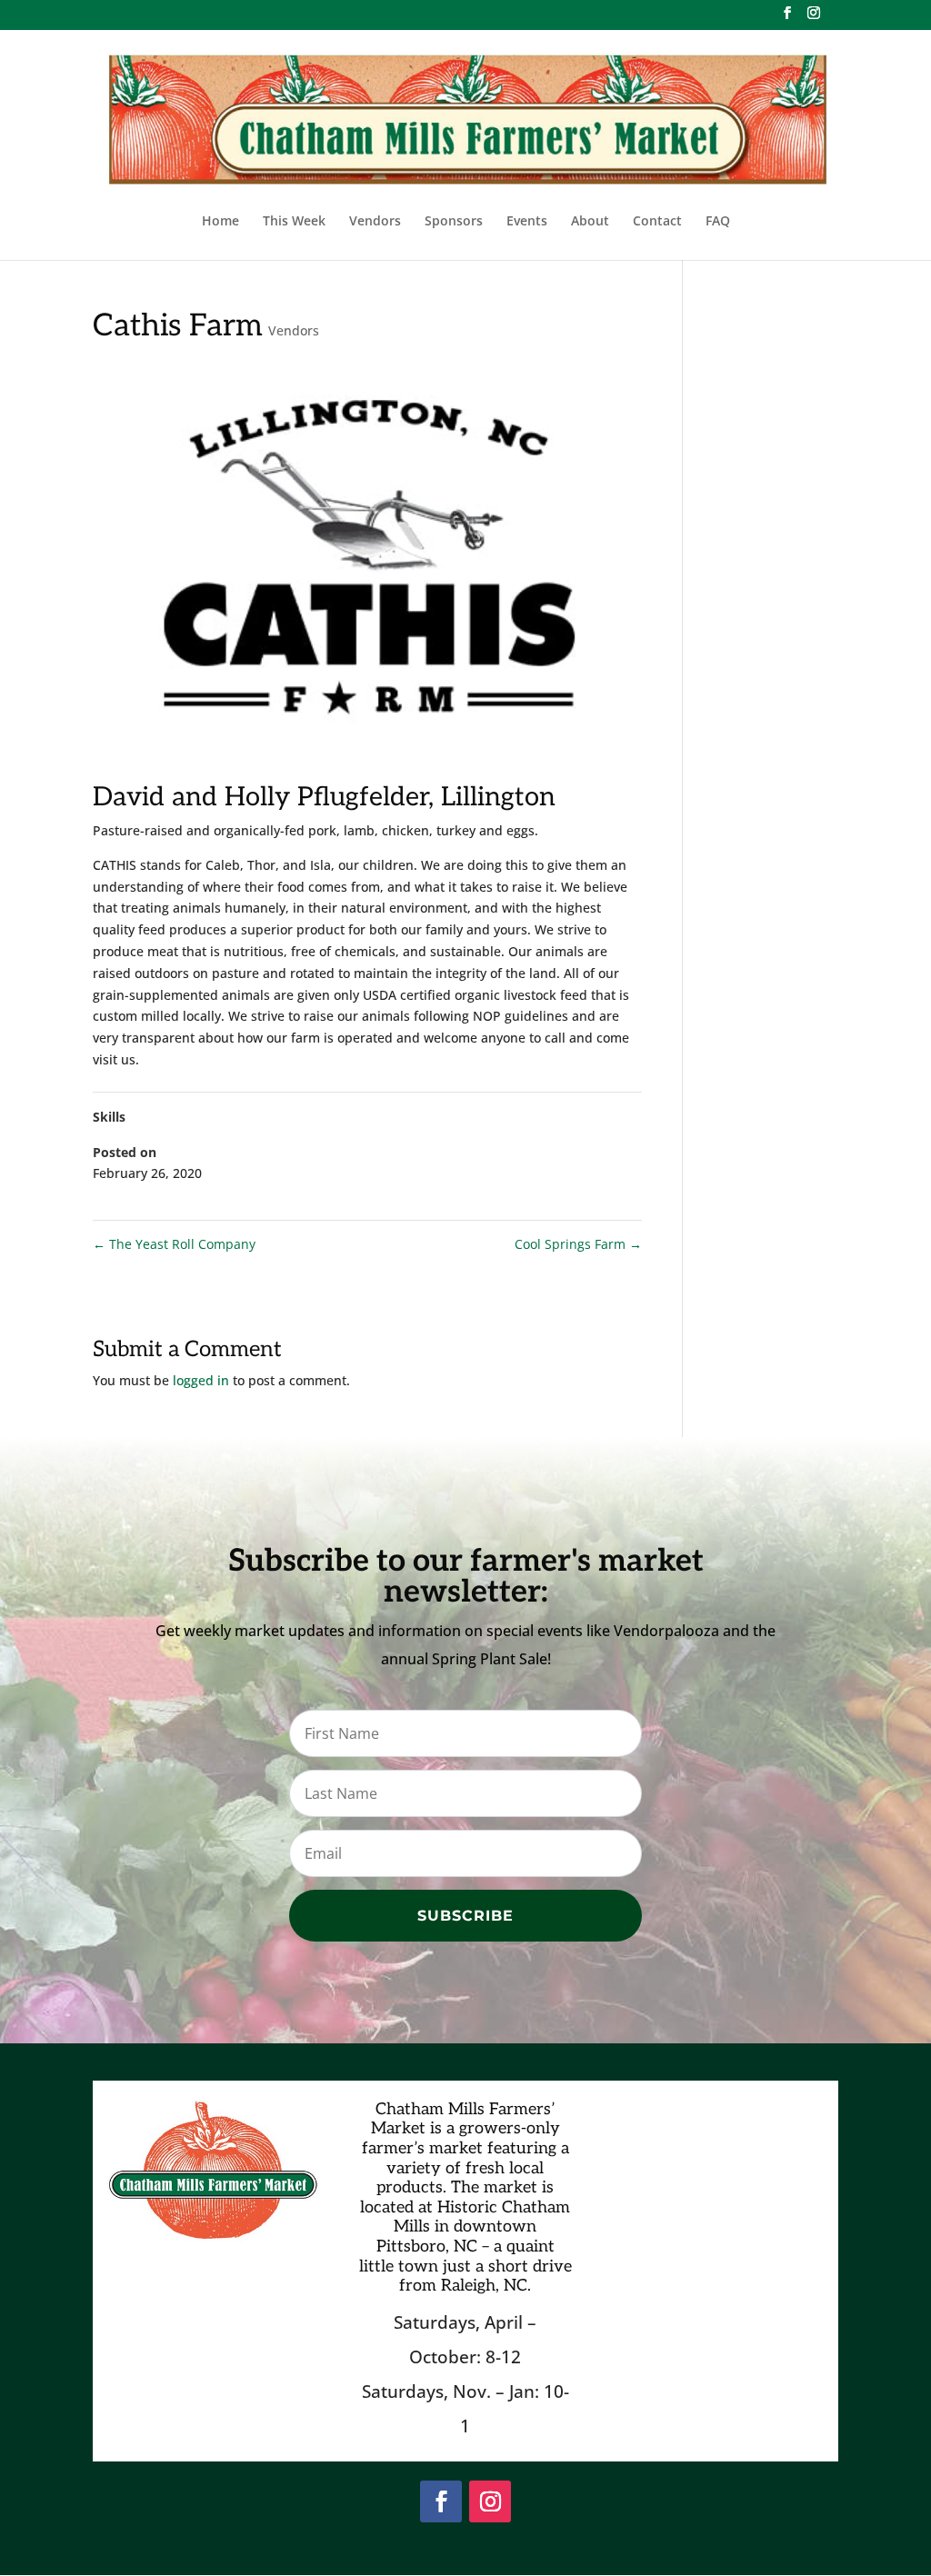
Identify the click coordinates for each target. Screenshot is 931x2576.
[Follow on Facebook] (441, 2501)
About (590, 222)
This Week (294, 222)
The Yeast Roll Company (174, 1244)
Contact (657, 222)
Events (527, 222)
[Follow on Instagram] (490, 2501)
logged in (201, 1380)
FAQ (718, 222)
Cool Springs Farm (578, 1244)
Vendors (375, 222)
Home (220, 222)
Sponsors (454, 222)
